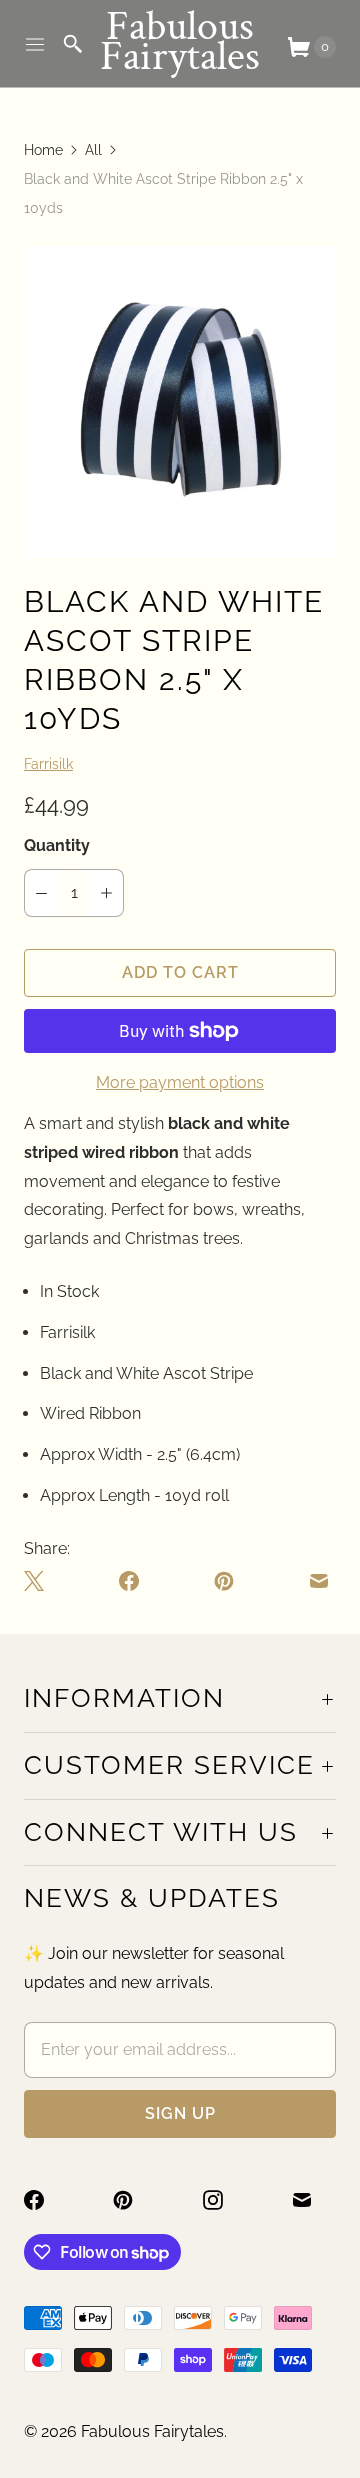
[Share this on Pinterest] (224, 1581)
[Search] (73, 44)
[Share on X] (37, 1581)
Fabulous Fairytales (152, 2431)
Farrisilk (48, 764)
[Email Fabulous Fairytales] (314, 2200)
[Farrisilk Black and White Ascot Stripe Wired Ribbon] (180, 402)
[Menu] (35, 44)
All (93, 150)
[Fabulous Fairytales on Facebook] (46, 2200)
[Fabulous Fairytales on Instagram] (225, 2200)
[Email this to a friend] (319, 1581)
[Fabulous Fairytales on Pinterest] (135, 2200)
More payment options (180, 1082)
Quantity (57, 845)
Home (43, 150)
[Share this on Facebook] (129, 1581)
